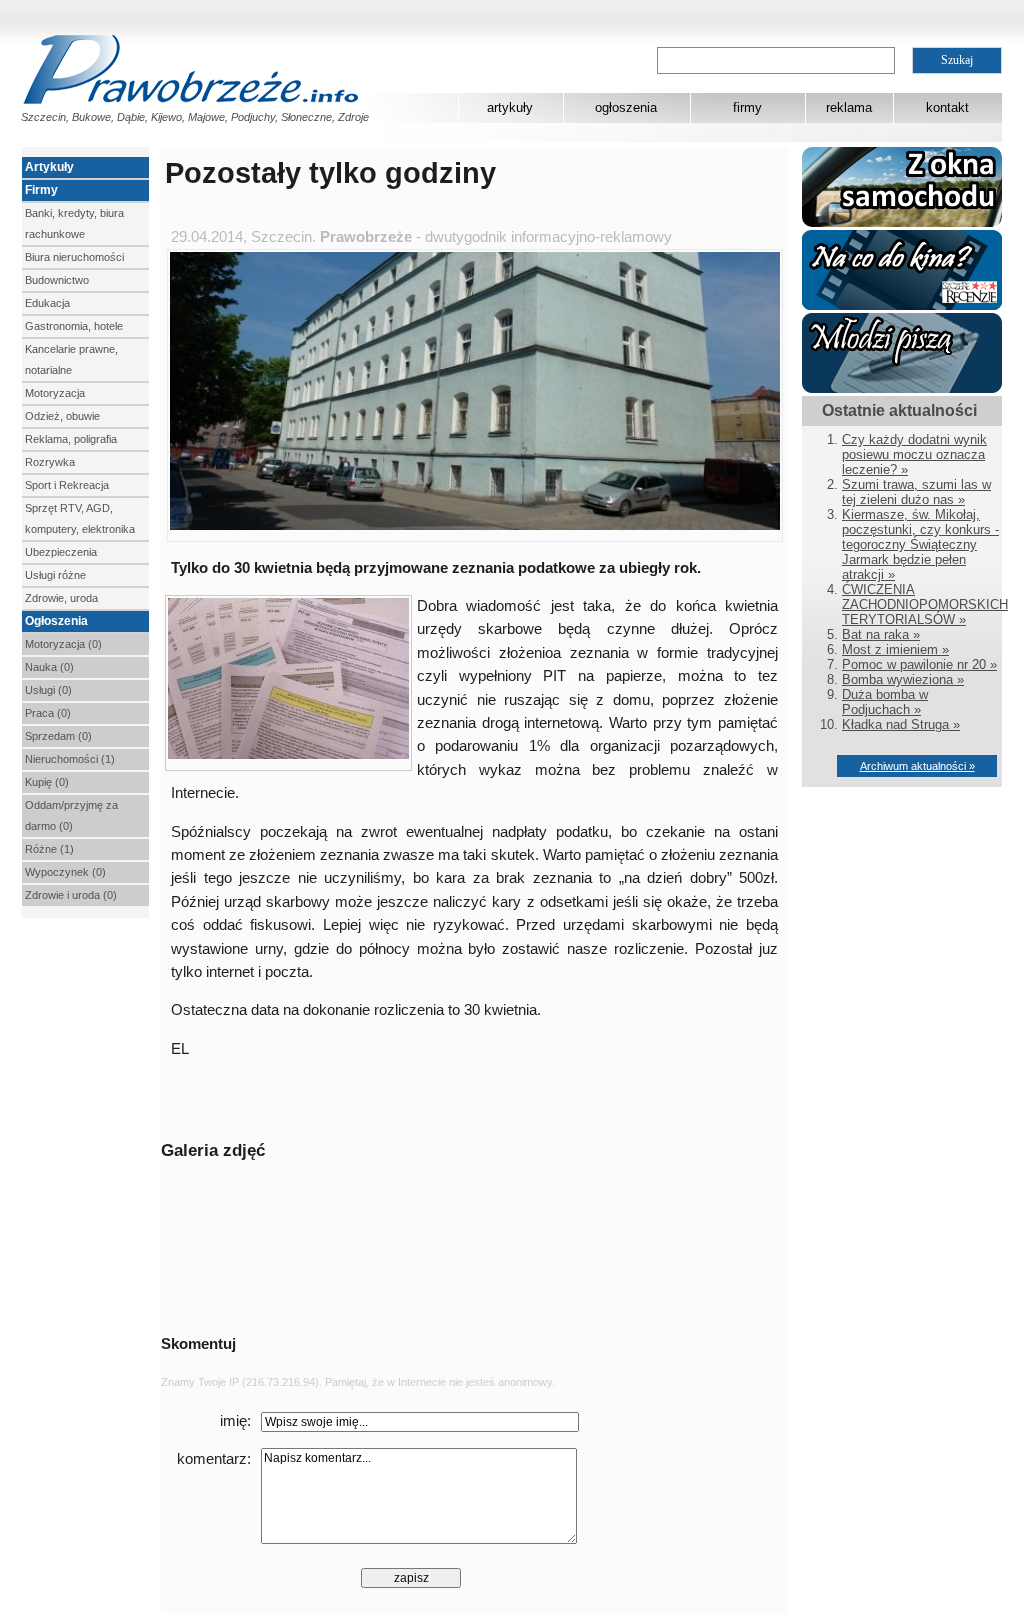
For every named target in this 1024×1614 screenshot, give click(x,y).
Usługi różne (55, 575)
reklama (849, 107)
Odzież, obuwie (62, 416)
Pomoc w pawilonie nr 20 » (919, 664)
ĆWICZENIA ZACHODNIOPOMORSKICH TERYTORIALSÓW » (925, 604)
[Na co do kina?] (902, 305)
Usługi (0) (48, 690)
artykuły (510, 107)
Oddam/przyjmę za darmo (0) (71, 815)
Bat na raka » (881, 634)
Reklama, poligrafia (71, 439)
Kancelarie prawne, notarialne (71, 359)
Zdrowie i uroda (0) (71, 895)
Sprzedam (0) (58, 736)
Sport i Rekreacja (67, 485)
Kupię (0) (47, 782)
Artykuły (49, 167)
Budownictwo (57, 280)
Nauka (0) (49, 667)
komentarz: (214, 1459)
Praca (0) (48, 713)
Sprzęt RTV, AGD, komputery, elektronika (80, 518)
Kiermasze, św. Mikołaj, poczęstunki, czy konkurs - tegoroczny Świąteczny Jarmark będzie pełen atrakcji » (920, 544)
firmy (747, 107)
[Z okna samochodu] (902, 222)
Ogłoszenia (56, 621)
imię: (235, 1421)
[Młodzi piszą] (902, 388)
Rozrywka (50, 462)
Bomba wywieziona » (903, 679)
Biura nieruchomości (74, 257)
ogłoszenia (626, 107)
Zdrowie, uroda (61, 598)
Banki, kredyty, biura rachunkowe (74, 223)
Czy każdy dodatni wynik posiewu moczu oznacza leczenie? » (914, 454)
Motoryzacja (55, 393)
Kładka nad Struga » (901, 724)
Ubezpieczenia (61, 552)
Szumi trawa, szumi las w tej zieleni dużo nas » (916, 492)
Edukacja (47, 303)
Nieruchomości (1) (70, 759)
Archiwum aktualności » (917, 766)
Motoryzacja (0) (63, 644)
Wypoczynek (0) (65, 872)
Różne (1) (49, 849)
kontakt (947, 107)
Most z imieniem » (895, 649)
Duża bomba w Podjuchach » (885, 702)
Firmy (41, 190)
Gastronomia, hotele (74, 326)
